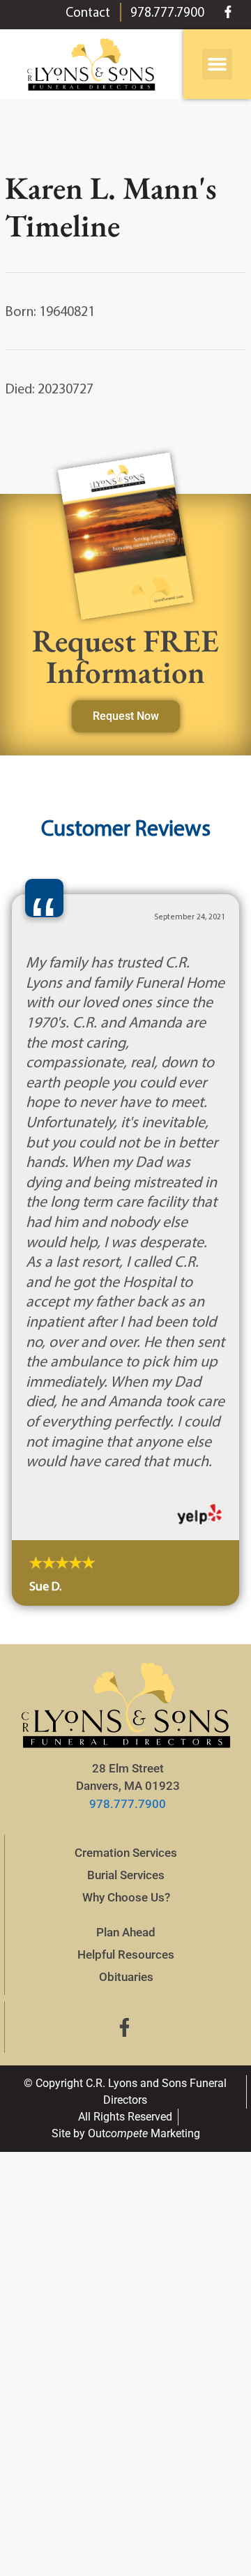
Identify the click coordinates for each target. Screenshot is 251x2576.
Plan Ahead (126, 1932)
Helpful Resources (126, 1954)
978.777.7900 (128, 1804)
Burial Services (126, 1875)
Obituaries (126, 1977)
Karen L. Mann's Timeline (111, 206)
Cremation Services (126, 1853)
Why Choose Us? (126, 1897)
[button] (218, 64)
